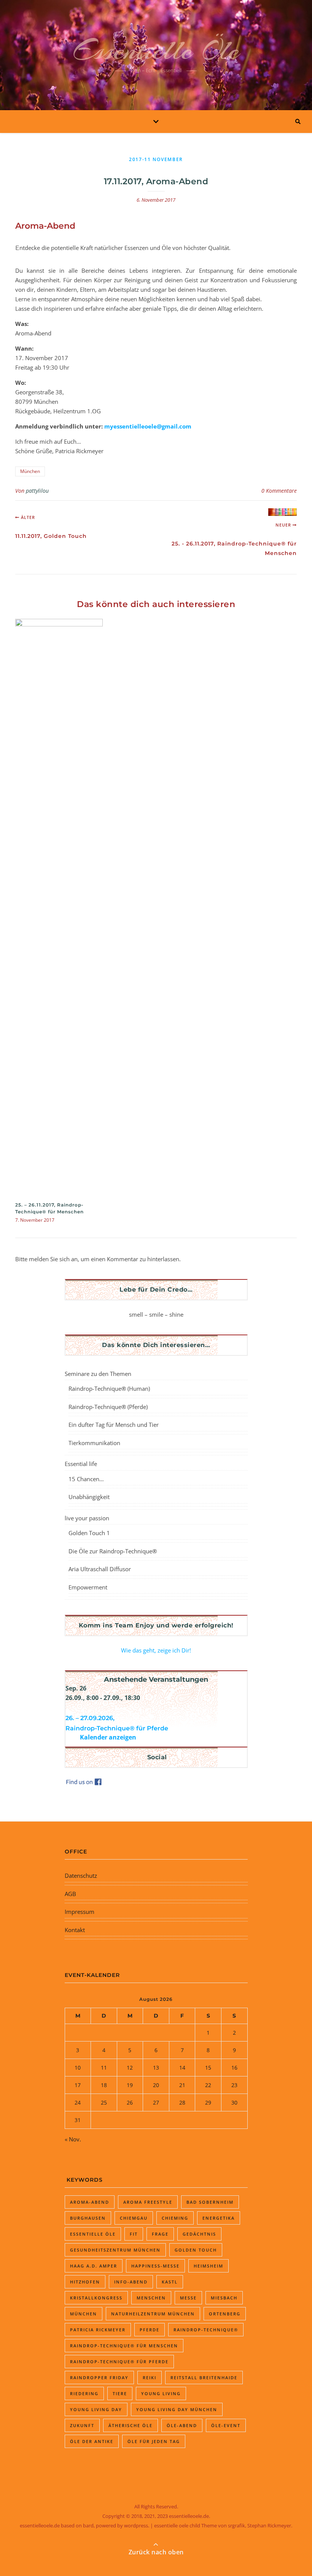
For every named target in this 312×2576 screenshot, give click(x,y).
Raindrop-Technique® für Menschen (124, 2346)
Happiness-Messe (155, 2266)
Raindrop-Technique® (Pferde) (108, 1407)
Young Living (161, 2393)
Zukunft (82, 2425)
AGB (70, 1894)
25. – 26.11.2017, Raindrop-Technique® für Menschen (49, 1208)
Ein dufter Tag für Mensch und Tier (114, 1425)
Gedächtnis (199, 2234)
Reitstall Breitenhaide (204, 2378)
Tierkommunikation (94, 1443)
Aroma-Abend (90, 2202)
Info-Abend (131, 2282)
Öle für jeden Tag (154, 2441)
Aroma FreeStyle (148, 2202)
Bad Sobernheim (210, 2202)
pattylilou (37, 491)
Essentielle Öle (156, 50)
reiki (150, 2378)
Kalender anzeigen (108, 1737)
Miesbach (224, 2298)
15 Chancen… (86, 1479)
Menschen (151, 2298)
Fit (134, 2234)
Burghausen (88, 2218)
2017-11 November (156, 159)
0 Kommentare (279, 491)
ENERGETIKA (219, 2218)
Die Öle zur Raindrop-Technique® (113, 1551)
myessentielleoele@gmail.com (148, 426)
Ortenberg (225, 2314)
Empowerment (88, 1587)
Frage (160, 2234)
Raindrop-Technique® (206, 2330)
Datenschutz (81, 1875)
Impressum (80, 1912)
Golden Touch (196, 2250)
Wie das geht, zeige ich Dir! (156, 1650)
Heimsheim (209, 2266)
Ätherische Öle (131, 2425)
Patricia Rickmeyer (98, 2330)
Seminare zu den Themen (98, 1374)
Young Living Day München (177, 2409)
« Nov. (73, 2139)
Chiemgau (134, 2218)
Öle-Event (226, 2425)
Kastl (170, 2282)
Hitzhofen (85, 2282)
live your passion (87, 1518)
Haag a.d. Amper (94, 2266)
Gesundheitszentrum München (115, 2250)
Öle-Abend (182, 2425)
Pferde (150, 2330)
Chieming (175, 2218)
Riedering (84, 2393)
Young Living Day (96, 2409)
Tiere (120, 2393)
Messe (188, 2298)
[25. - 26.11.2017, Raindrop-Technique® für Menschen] (283, 512)
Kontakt (75, 1930)
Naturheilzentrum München (153, 2314)
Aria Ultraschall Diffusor (100, 1569)
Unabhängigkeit (89, 1497)
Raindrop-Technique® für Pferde (119, 2362)
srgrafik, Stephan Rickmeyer (259, 2525)
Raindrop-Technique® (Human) (109, 1388)
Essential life (81, 1464)
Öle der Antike (92, 2441)
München (30, 471)
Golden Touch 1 (89, 1533)
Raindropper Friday (99, 2378)
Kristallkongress (96, 2298)
